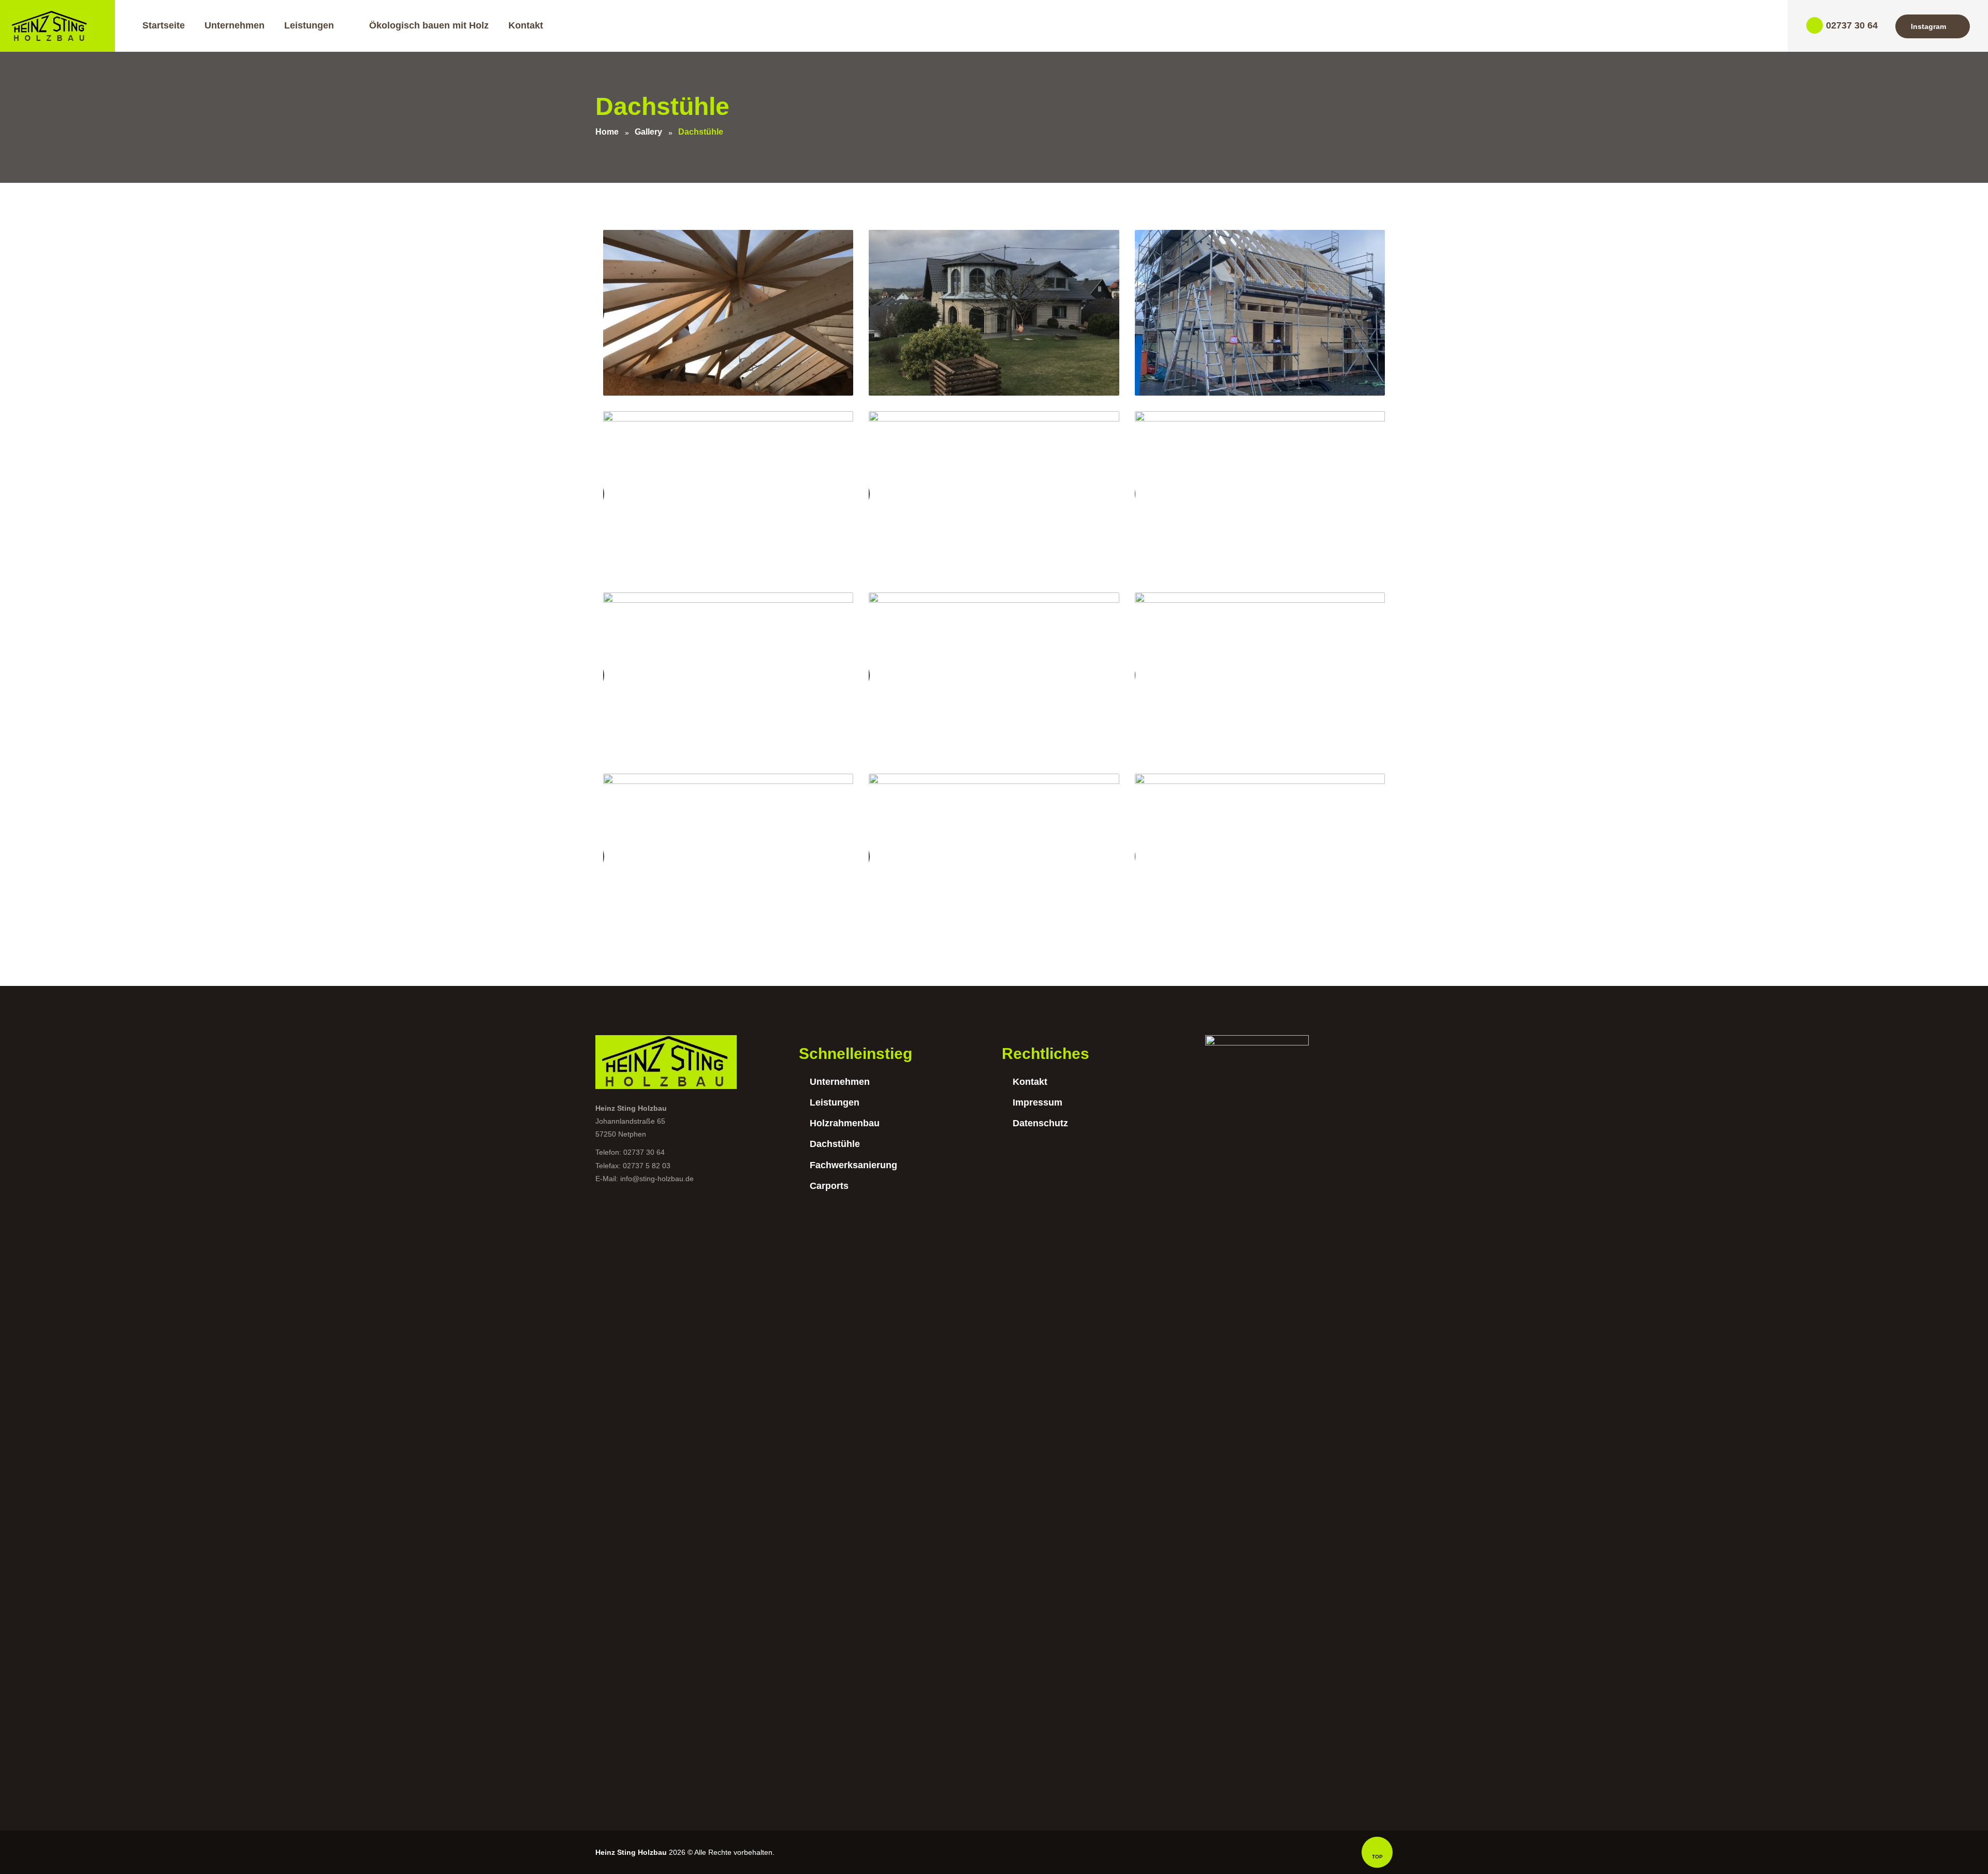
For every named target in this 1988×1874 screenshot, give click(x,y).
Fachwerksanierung (853, 1165)
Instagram (1928, 26)
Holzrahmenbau (845, 1123)
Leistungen (835, 1102)
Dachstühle (835, 1144)
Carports (829, 1186)
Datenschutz (1040, 1123)
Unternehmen (840, 1082)
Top (1377, 1857)
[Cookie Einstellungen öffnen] (23, 1861)
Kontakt (1030, 1082)
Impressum (1037, 1102)
